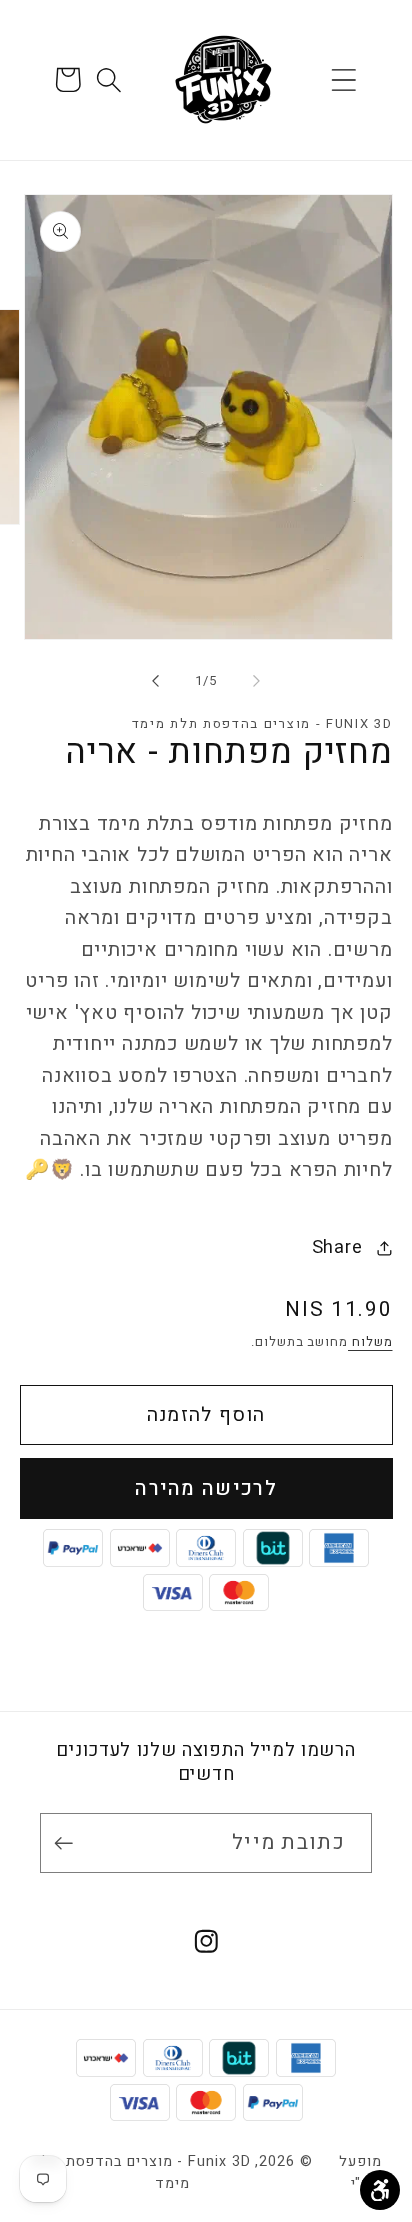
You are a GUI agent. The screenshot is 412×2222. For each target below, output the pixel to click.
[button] (344, 79)
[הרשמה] (68, 1843)
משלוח (370, 1341)
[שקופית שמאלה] (257, 681)
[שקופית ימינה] (155, 681)
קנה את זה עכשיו (206, 1488)
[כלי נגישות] (380, 2190)
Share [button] (337, 1247)
